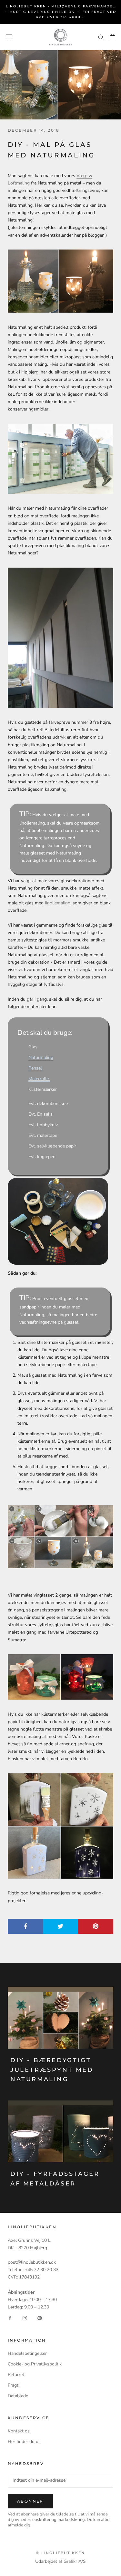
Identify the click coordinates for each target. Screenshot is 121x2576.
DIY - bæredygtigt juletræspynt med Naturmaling (52, 2070)
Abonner (30, 2501)
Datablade (18, 2396)
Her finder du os (24, 2442)
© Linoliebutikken (60, 2553)
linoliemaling (58, 903)
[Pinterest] (40, 2318)
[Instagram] (25, 2318)
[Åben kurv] (112, 37)
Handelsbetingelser (27, 2353)
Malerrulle (39, 1079)
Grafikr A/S (75, 2561)
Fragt (13, 2385)
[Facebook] (10, 2318)
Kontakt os (19, 2431)
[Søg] (101, 37)
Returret (16, 2375)
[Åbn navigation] (9, 37)
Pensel (35, 1068)
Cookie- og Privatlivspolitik (35, 2364)
